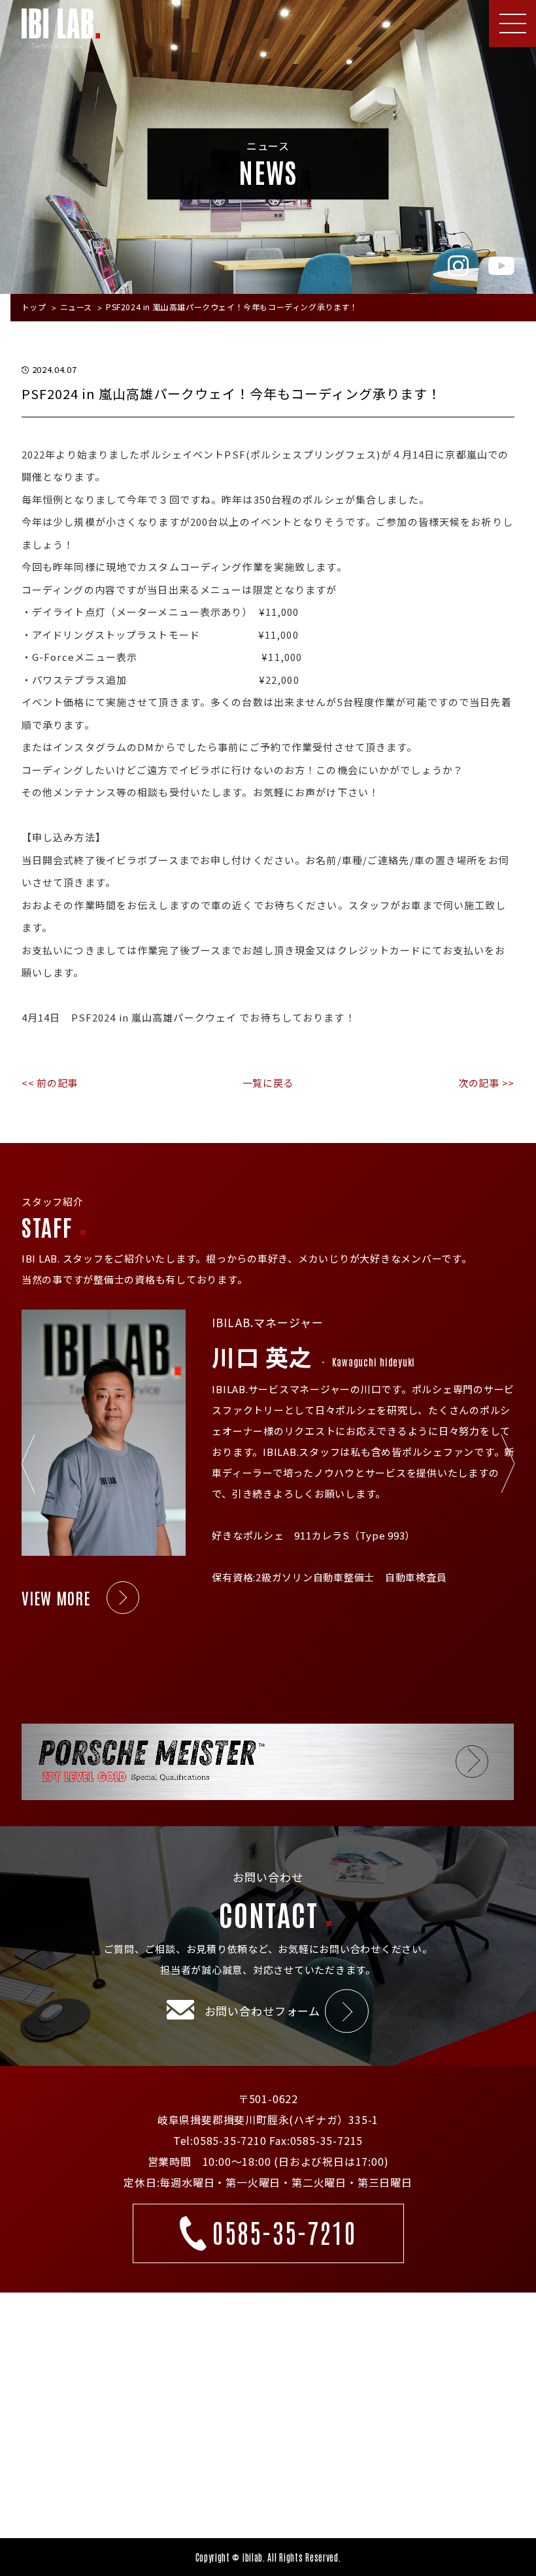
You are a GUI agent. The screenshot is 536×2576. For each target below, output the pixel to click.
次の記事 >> (486, 1083)
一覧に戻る (268, 1083)
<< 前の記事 (50, 1083)
